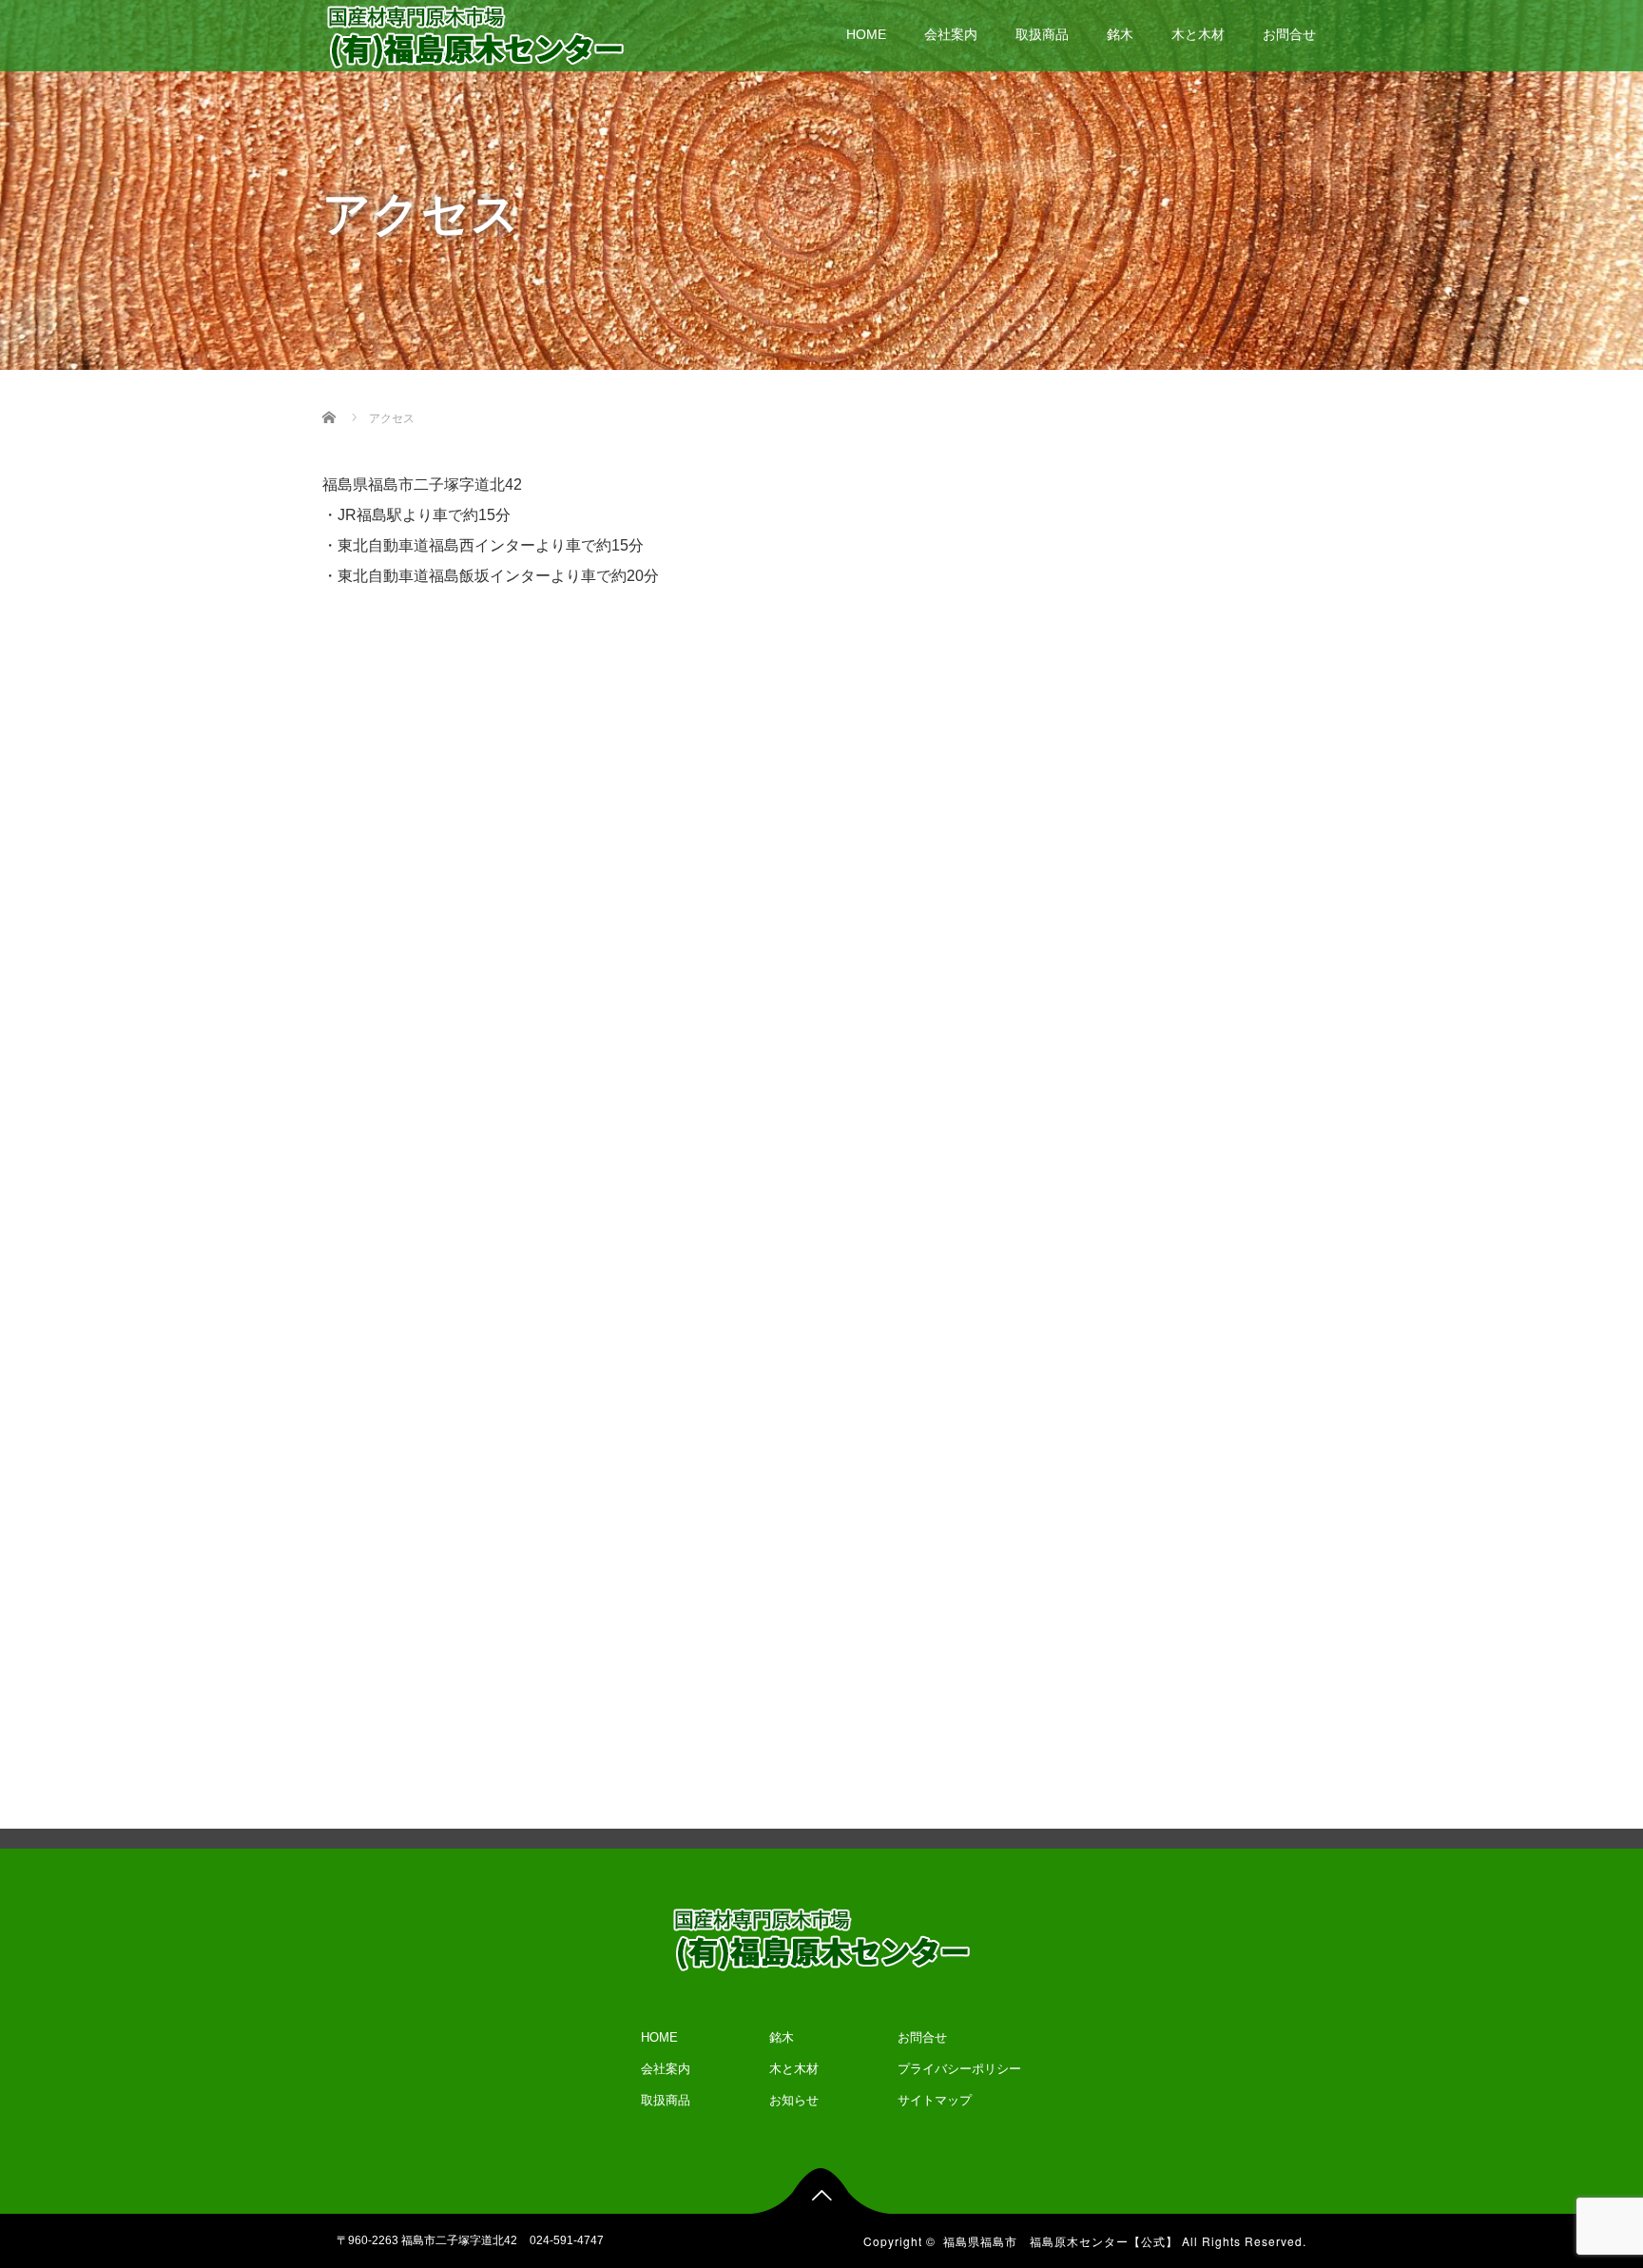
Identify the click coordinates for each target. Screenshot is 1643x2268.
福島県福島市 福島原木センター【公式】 (1061, 2241)
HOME (866, 34)
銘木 (1120, 34)
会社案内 (951, 34)
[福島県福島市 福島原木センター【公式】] (475, 35)
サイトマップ (935, 2100)
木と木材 (1198, 34)
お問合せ (1289, 34)
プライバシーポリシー (959, 2069)
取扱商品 (1042, 34)
